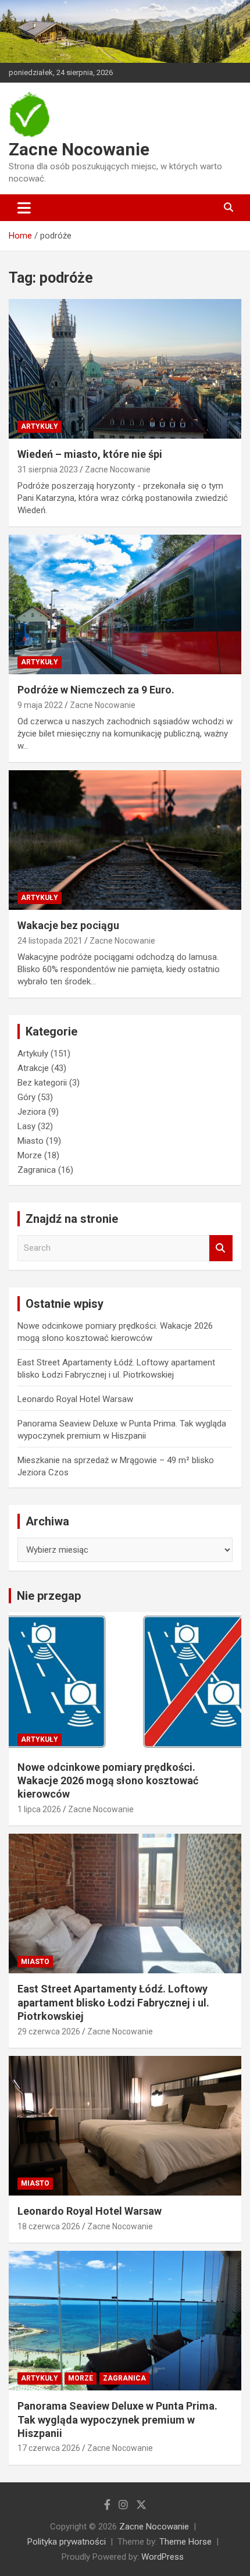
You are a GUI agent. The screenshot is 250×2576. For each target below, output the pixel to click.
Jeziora (32, 1112)
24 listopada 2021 (50, 941)
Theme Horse (185, 2542)
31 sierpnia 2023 (48, 469)
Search (221, 1248)
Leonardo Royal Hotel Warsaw (75, 1399)
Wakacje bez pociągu (68, 925)
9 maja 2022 (40, 705)
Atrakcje (33, 1068)
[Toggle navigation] (24, 208)
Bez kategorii (42, 1083)
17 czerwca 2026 (49, 2448)
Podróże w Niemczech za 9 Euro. (96, 690)
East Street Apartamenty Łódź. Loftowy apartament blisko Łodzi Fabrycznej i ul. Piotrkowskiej (113, 2002)
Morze (30, 1155)
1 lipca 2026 (39, 1809)
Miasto (31, 1141)
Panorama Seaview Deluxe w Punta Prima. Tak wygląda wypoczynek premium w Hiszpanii (117, 2420)
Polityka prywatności (67, 2542)
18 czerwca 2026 (49, 2226)
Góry (26, 1097)
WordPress (162, 2557)
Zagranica (37, 1170)
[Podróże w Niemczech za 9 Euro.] (125, 604)
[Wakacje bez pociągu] (125, 840)
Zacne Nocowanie (79, 149)
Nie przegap (49, 1596)
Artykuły (40, 426)
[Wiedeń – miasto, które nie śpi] (125, 369)
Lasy (26, 1126)
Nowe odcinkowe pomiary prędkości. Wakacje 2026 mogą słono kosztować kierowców (108, 1781)
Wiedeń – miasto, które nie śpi (90, 454)
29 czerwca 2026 (49, 2031)
